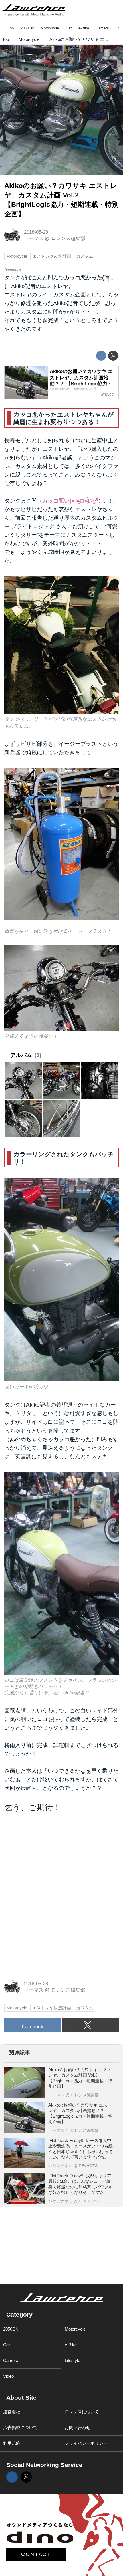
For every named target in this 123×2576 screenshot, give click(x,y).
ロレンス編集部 (68, 238)
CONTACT (36, 2554)
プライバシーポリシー (86, 2443)
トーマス (34, 238)
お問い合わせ (78, 2427)
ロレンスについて (82, 2412)
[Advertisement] (47, 1858)
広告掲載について (20, 2427)
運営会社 (12, 2412)
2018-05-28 (36, 232)
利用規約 (12, 2443)
